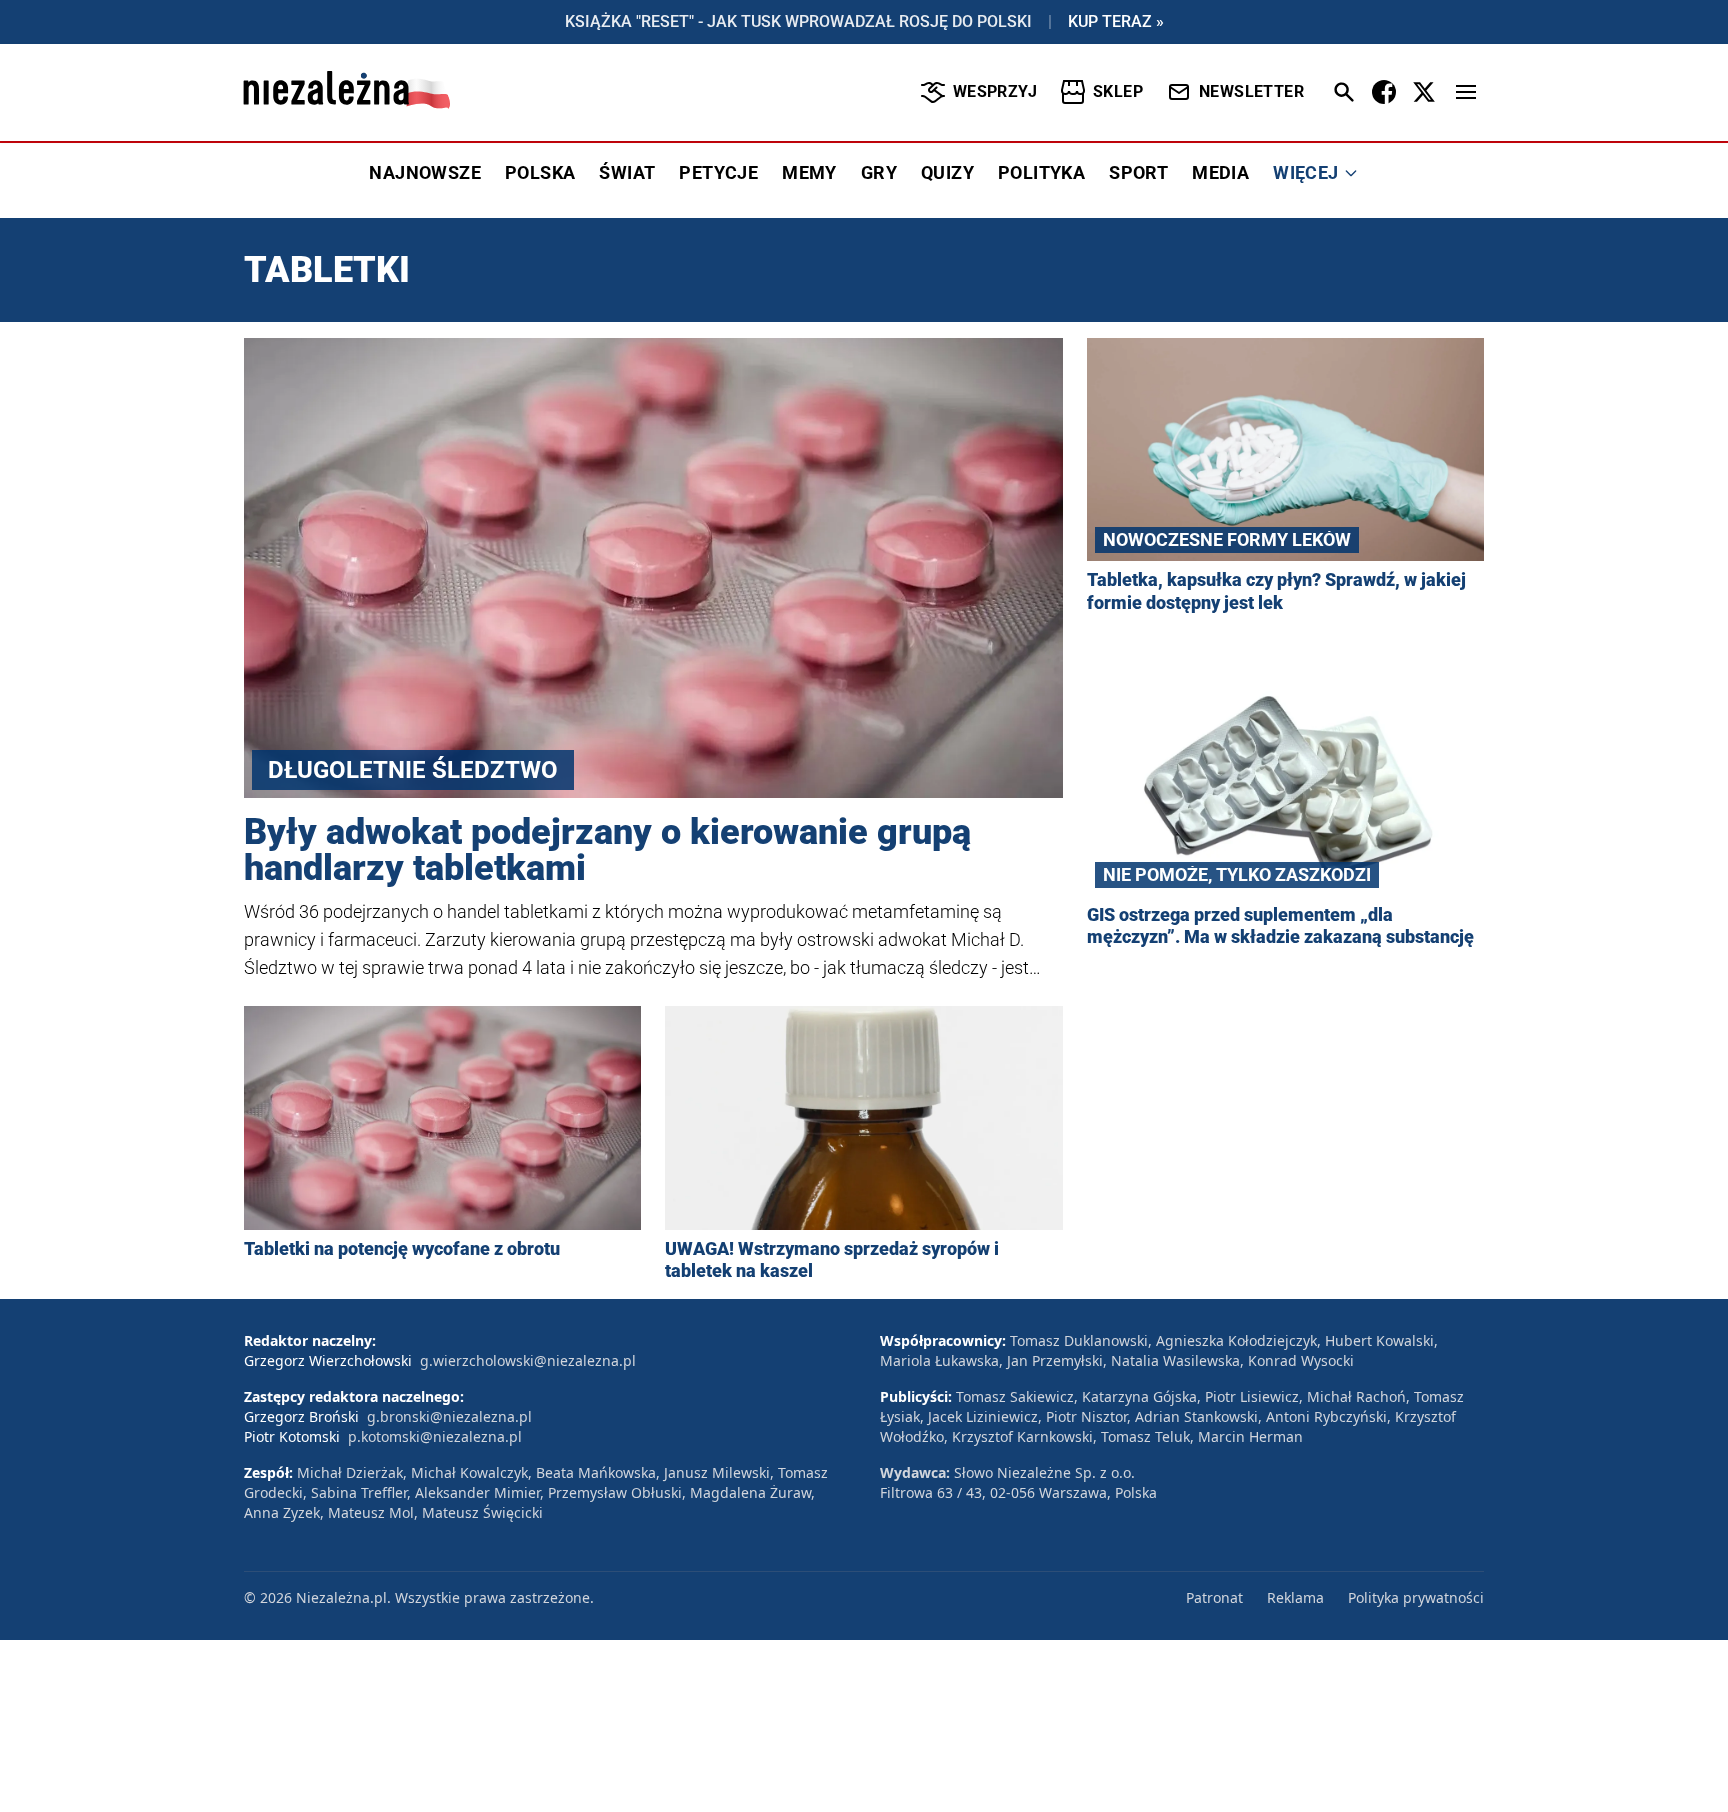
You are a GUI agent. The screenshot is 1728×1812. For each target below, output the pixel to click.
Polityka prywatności (1416, 1597)
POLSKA (540, 172)
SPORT (1138, 172)
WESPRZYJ (995, 91)
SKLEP (1118, 91)
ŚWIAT (627, 172)
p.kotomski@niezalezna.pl (435, 1436)
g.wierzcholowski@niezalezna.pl (528, 1360)
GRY (879, 172)
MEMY (809, 172)
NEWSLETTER (1251, 91)
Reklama (1295, 1597)
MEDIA (1220, 172)
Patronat (1214, 1597)
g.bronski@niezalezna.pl (449, 1416)
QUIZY (947, 172)
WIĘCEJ (1305, 172)
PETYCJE (718, 172)
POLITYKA (1041, 172)
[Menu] (1466, 92)
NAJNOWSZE (425, 172)
